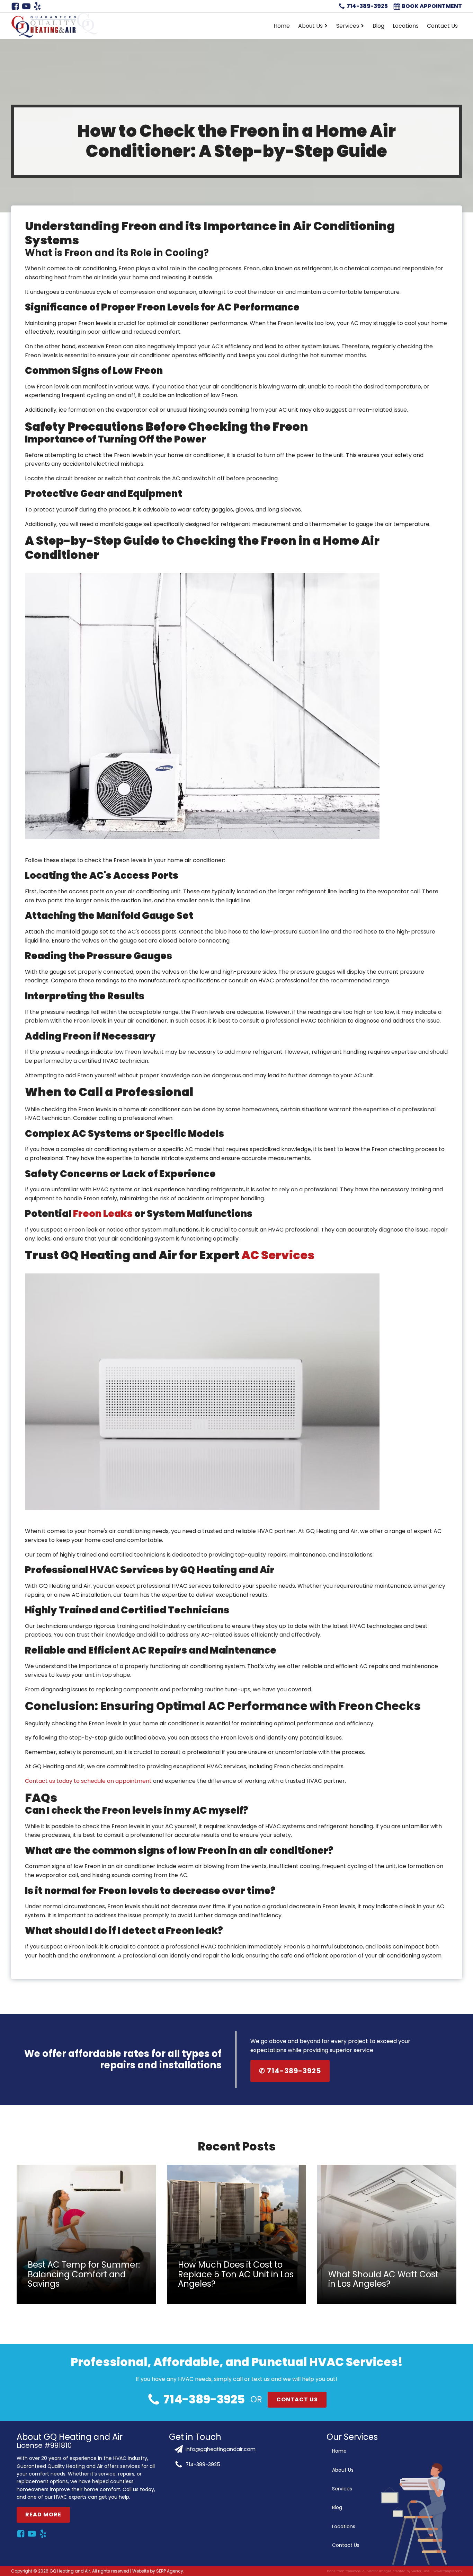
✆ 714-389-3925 (290, 2071)
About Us (310, 26)
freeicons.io (355, 2571)
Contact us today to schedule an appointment (88, 1781)
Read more (43, 2514)
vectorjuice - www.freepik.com (437, 2571)
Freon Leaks (103, 1214)
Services (348, 26)
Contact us (297, 2399)
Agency (175, 2571)
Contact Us (442, 26)
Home (282, 26)
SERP (161, 2571)
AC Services (278, 1255)
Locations (406, 26)
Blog (378, 26)
